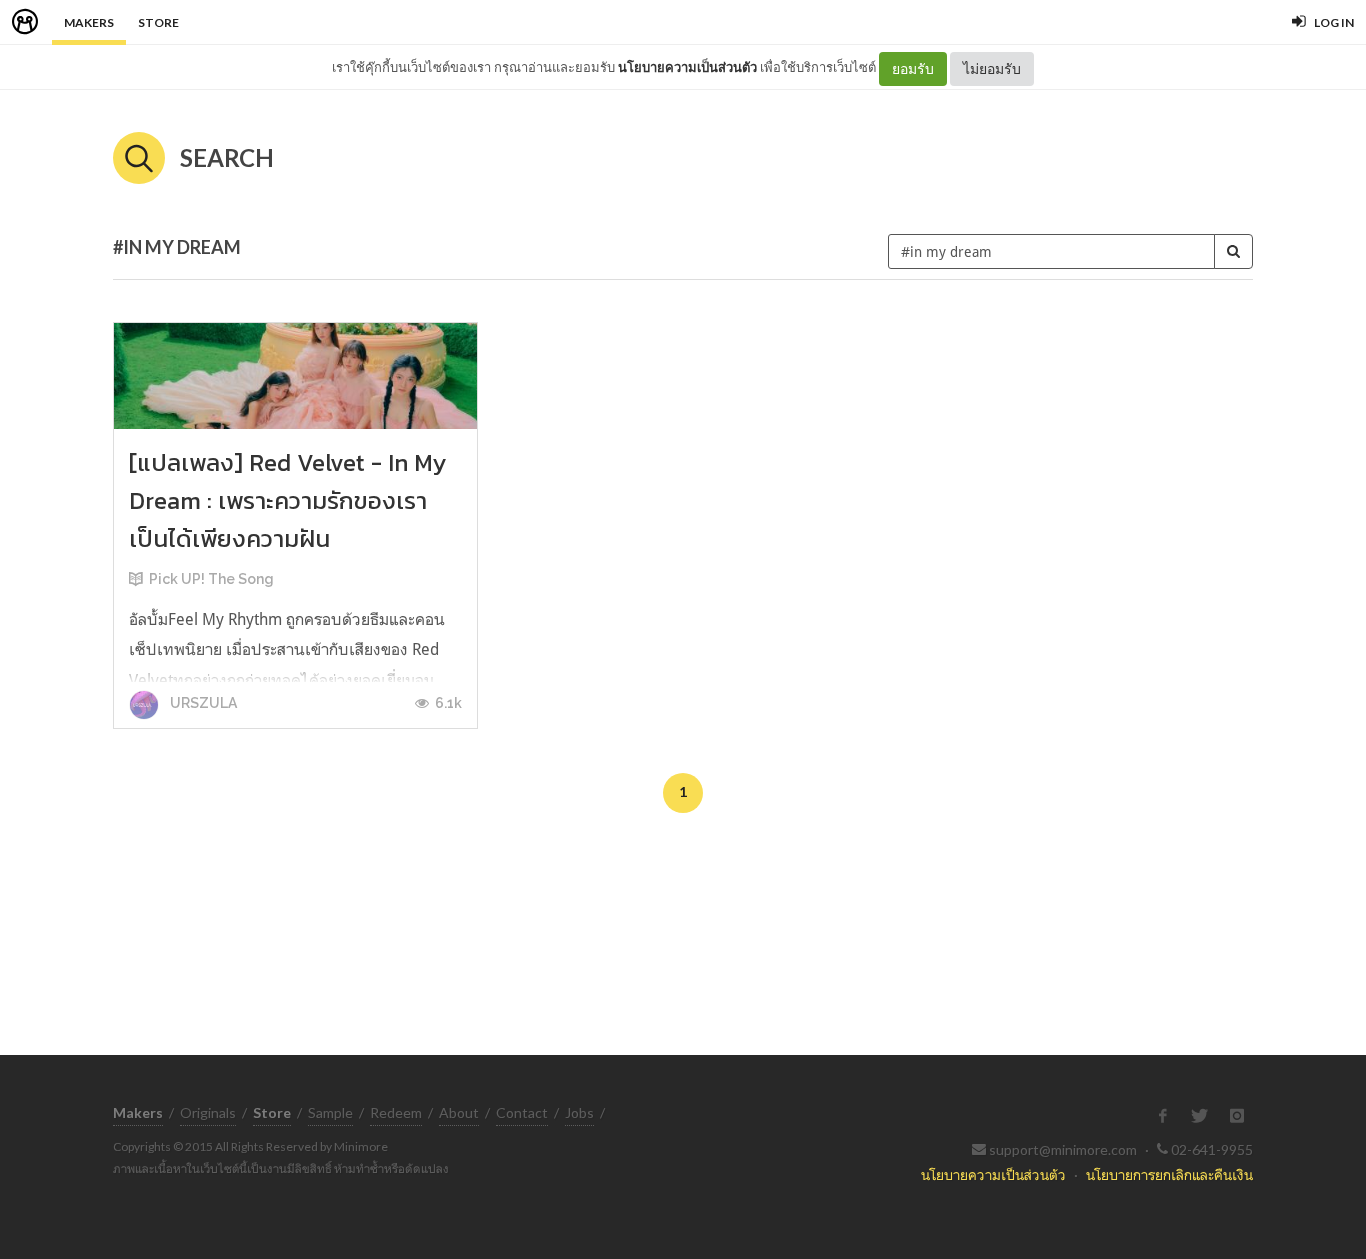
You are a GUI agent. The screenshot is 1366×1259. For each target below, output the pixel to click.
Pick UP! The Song (211, 579)
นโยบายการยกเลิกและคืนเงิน (1169, 1174)
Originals (208, 1112)
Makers (89, 22)
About (459, 1112)
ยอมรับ (913, 68)
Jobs (579, 1112)
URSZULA (202, 703)
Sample (330, 1112)
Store (158, 22)
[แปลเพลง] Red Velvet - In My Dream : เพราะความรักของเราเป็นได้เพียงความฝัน (287, 500)
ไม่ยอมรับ (992, 68)
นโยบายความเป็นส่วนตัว (687, 67)
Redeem (396, 1112)
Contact (522, 1112)
